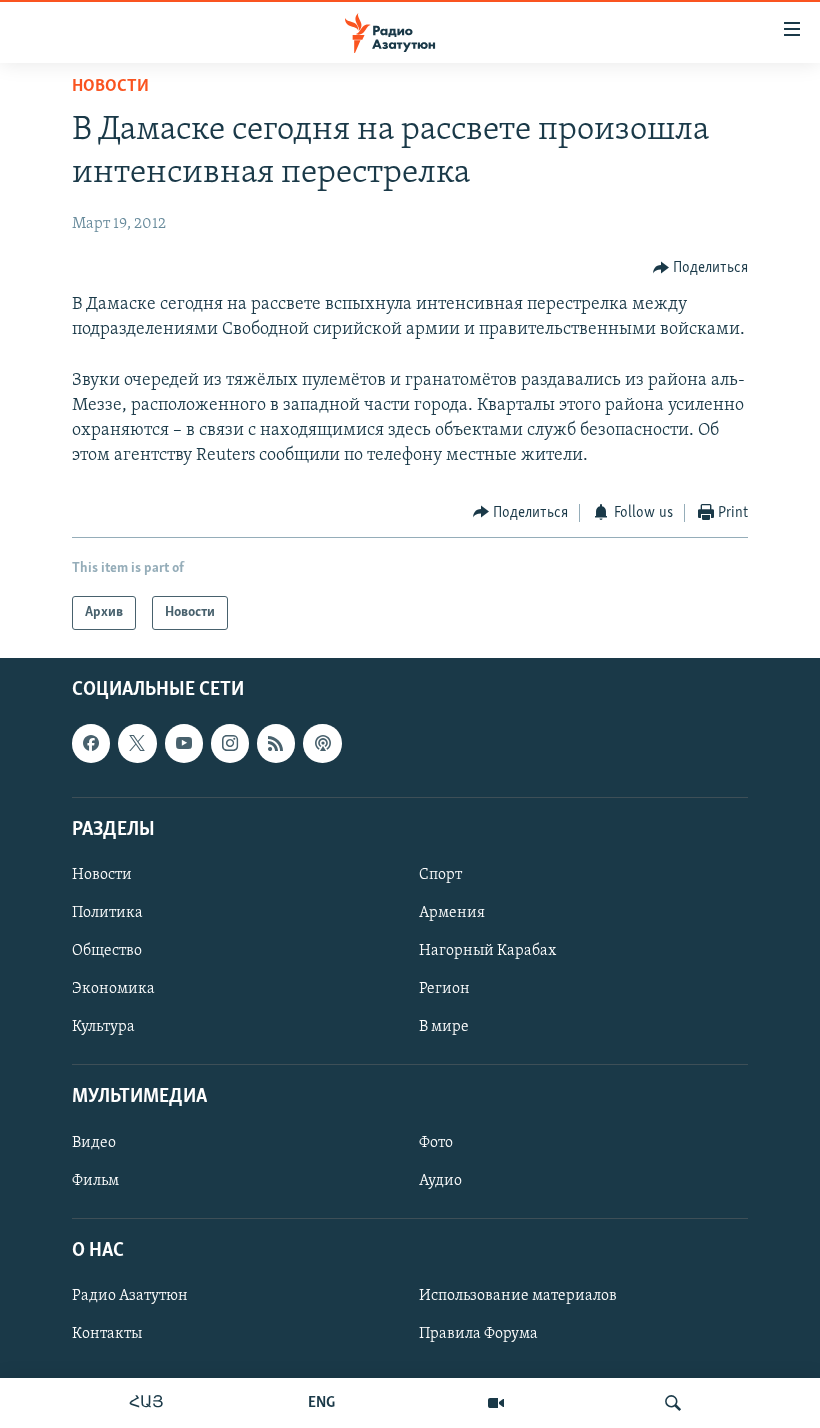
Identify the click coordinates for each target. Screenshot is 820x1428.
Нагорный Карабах (487, 951)
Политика (107, 913)
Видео (94, 1143)
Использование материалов (518, 1296)
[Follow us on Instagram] (230, 743)
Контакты (107, 1334)
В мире (444, 1027)
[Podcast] (322, 743)
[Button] (701, 268)
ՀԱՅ (146, 1403)
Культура (103, 1027)
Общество (107, 951)
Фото (436, 1143)
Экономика (113, 989)
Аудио (440, 1181)
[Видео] (496, 1403)
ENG (321, 1403)
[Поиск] (673, 1403)
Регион (444, 989)
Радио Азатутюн (130, 1296)
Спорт (440, 875)
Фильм (95, 1181)
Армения (452, 913)
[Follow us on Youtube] (184, 743)
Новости (110, 87)
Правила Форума (478, 1334)
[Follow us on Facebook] (91, 743)
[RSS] (276, 743)
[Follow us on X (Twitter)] (137, 743)
